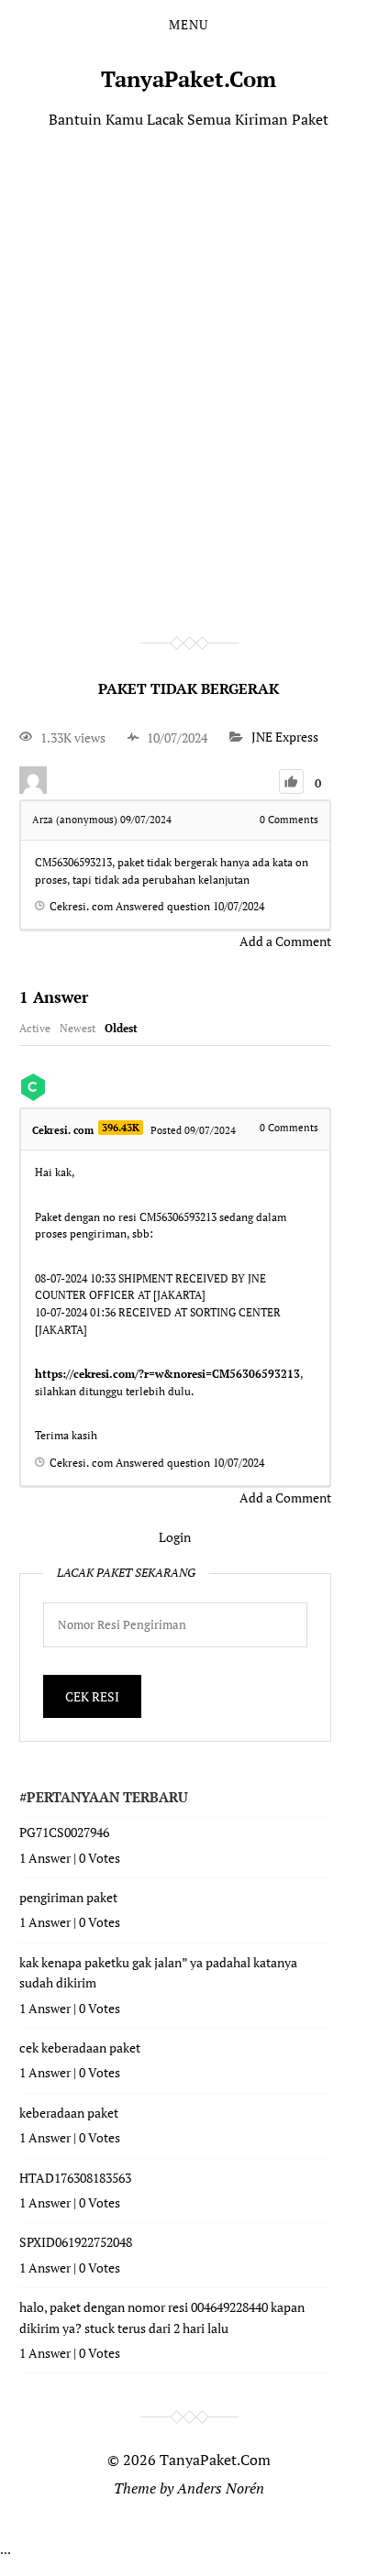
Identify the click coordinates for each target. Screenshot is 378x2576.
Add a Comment (285, 941)
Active (35, 1028)
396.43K (121, 1128)
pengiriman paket (68, 1897)
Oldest (121, 1028)
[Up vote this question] (291, 782)
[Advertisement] (189, 356)
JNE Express (285, 738)
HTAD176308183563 (75, 2178)
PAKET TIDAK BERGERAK (189, 688)
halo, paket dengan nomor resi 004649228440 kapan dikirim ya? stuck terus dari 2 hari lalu (162, 2317)
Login (175, 1537)
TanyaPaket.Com (189, 79)
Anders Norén (221, 2488)
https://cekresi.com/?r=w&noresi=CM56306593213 (167, 1374)
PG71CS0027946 (64, 1832)
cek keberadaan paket (80, 2048)
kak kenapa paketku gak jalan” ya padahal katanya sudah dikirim (158, 1972)
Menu (189, 25)
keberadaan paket (69, 2113)
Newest (78, 1028)
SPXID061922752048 (76, 2242)
